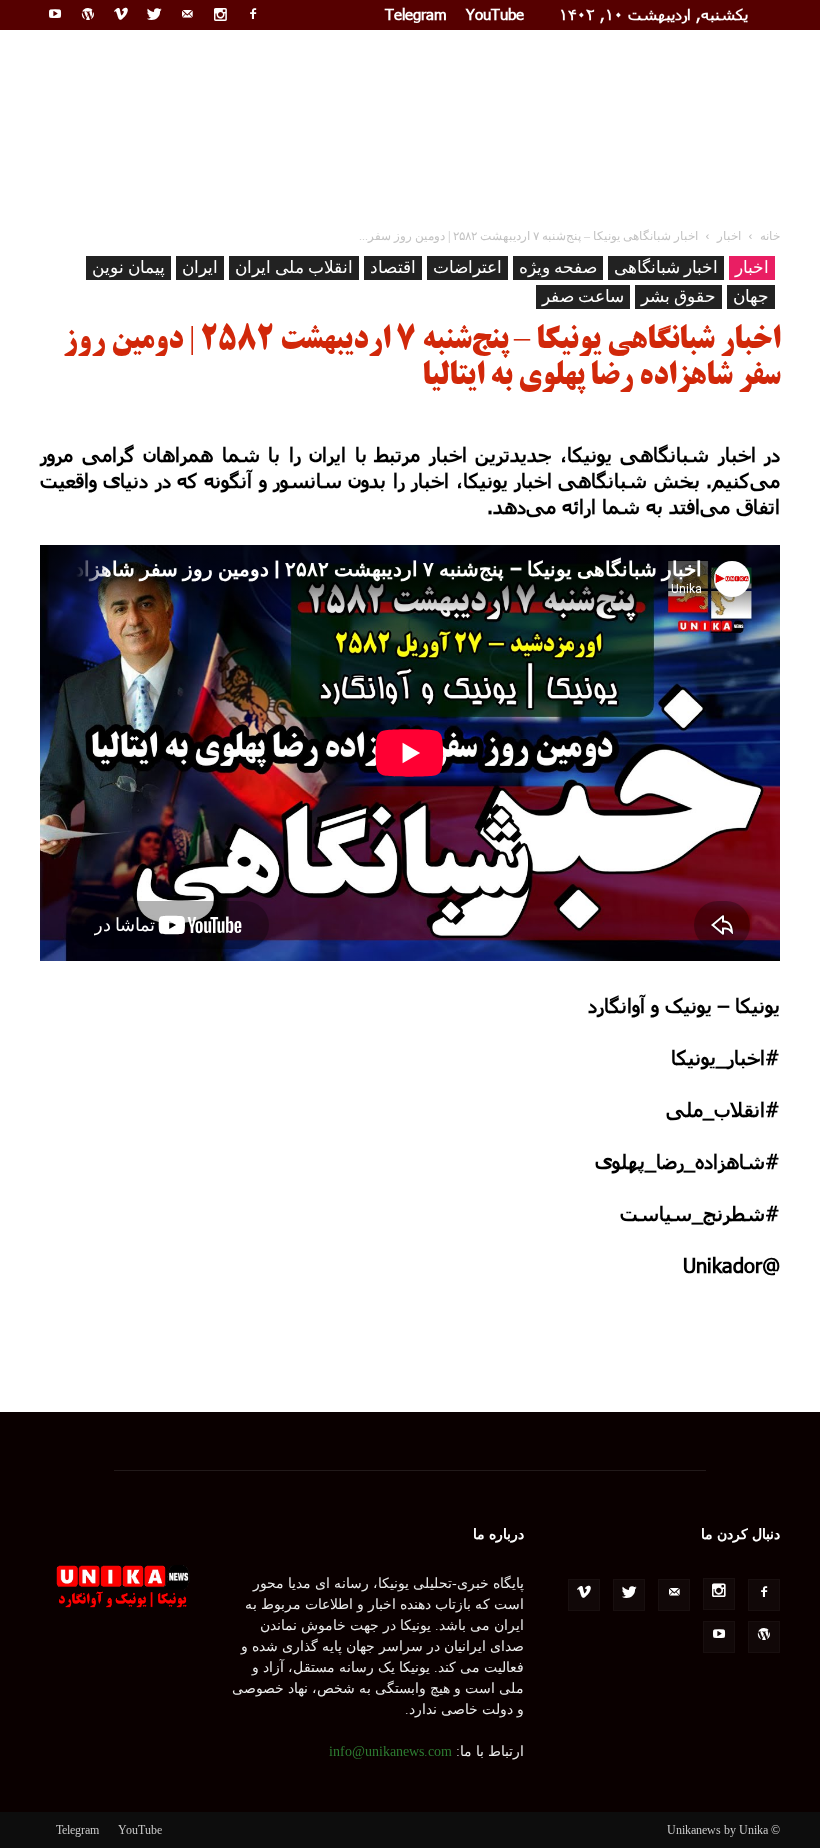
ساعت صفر (583, 296)
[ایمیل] (187, 14)
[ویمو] (121, 14)
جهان (751, 296)
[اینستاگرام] (220, 14)
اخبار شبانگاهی (666, 267)
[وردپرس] (88, 14)
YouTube (495, 14)
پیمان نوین (128, 267)
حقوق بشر (678, 296)
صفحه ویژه (558, 267)
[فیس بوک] (253, 14)
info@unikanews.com (390, 1751)
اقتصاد (393, 267)
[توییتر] (154, 14)
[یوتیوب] (55, 14)
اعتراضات (467, 267)
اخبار (752, 267)
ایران (200, 267)
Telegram (416, 14)
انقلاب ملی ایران (294, 267)
